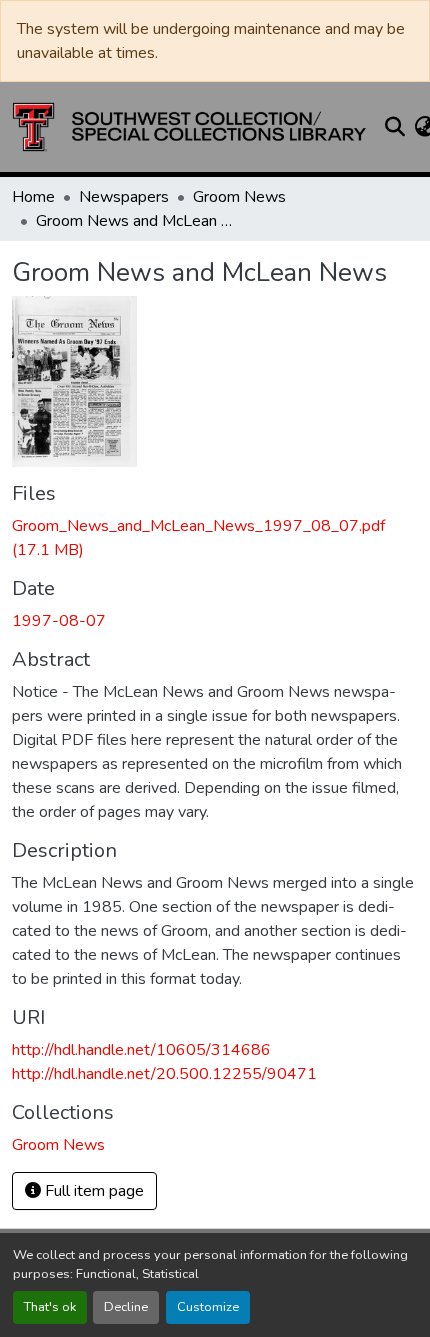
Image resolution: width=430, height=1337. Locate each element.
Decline (126, 1307)
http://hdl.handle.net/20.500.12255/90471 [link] (164, 1074)
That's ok (50, 1307)
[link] (215, 538)
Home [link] (33, 197)
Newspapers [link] (124, 197)
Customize (208, 1307)
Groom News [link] (239, 197)
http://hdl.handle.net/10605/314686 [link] (141, 1050)
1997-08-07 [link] (59, 621)
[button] (189, 127)
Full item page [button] (92, 1191)
